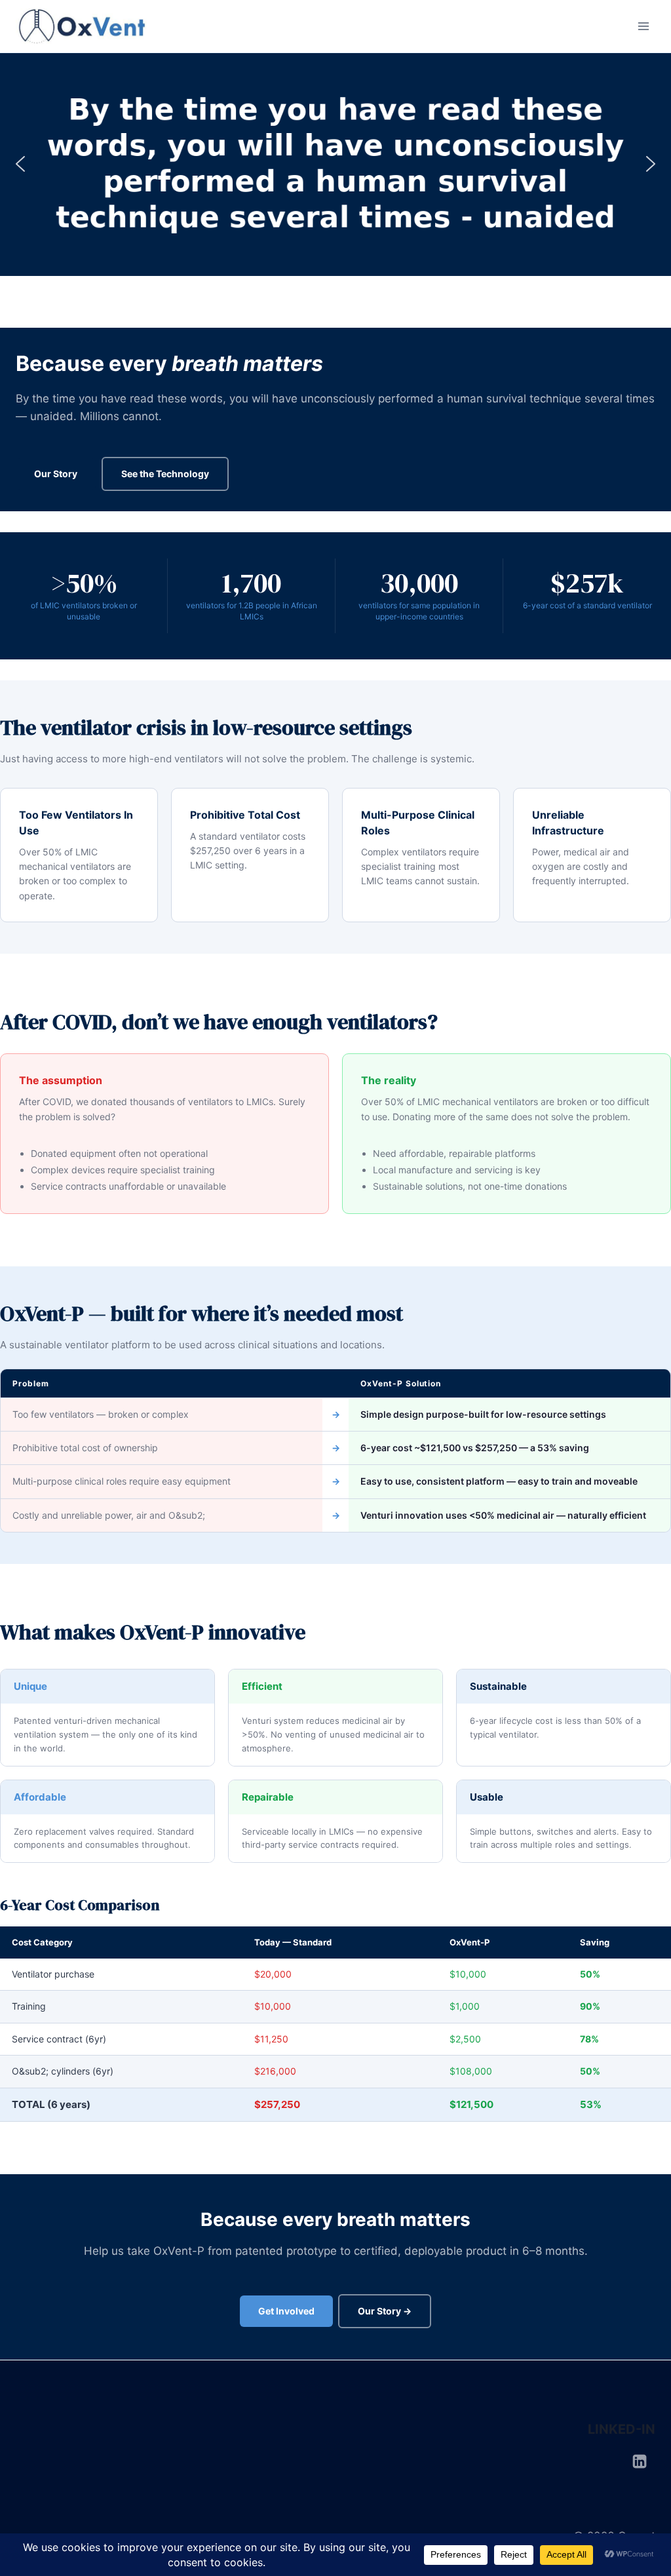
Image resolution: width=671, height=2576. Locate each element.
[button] (20, 164)
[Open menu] (643, 26)
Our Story (56, 474)
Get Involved (286, 2311)
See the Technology (165, 474)
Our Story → (385, 2311)
